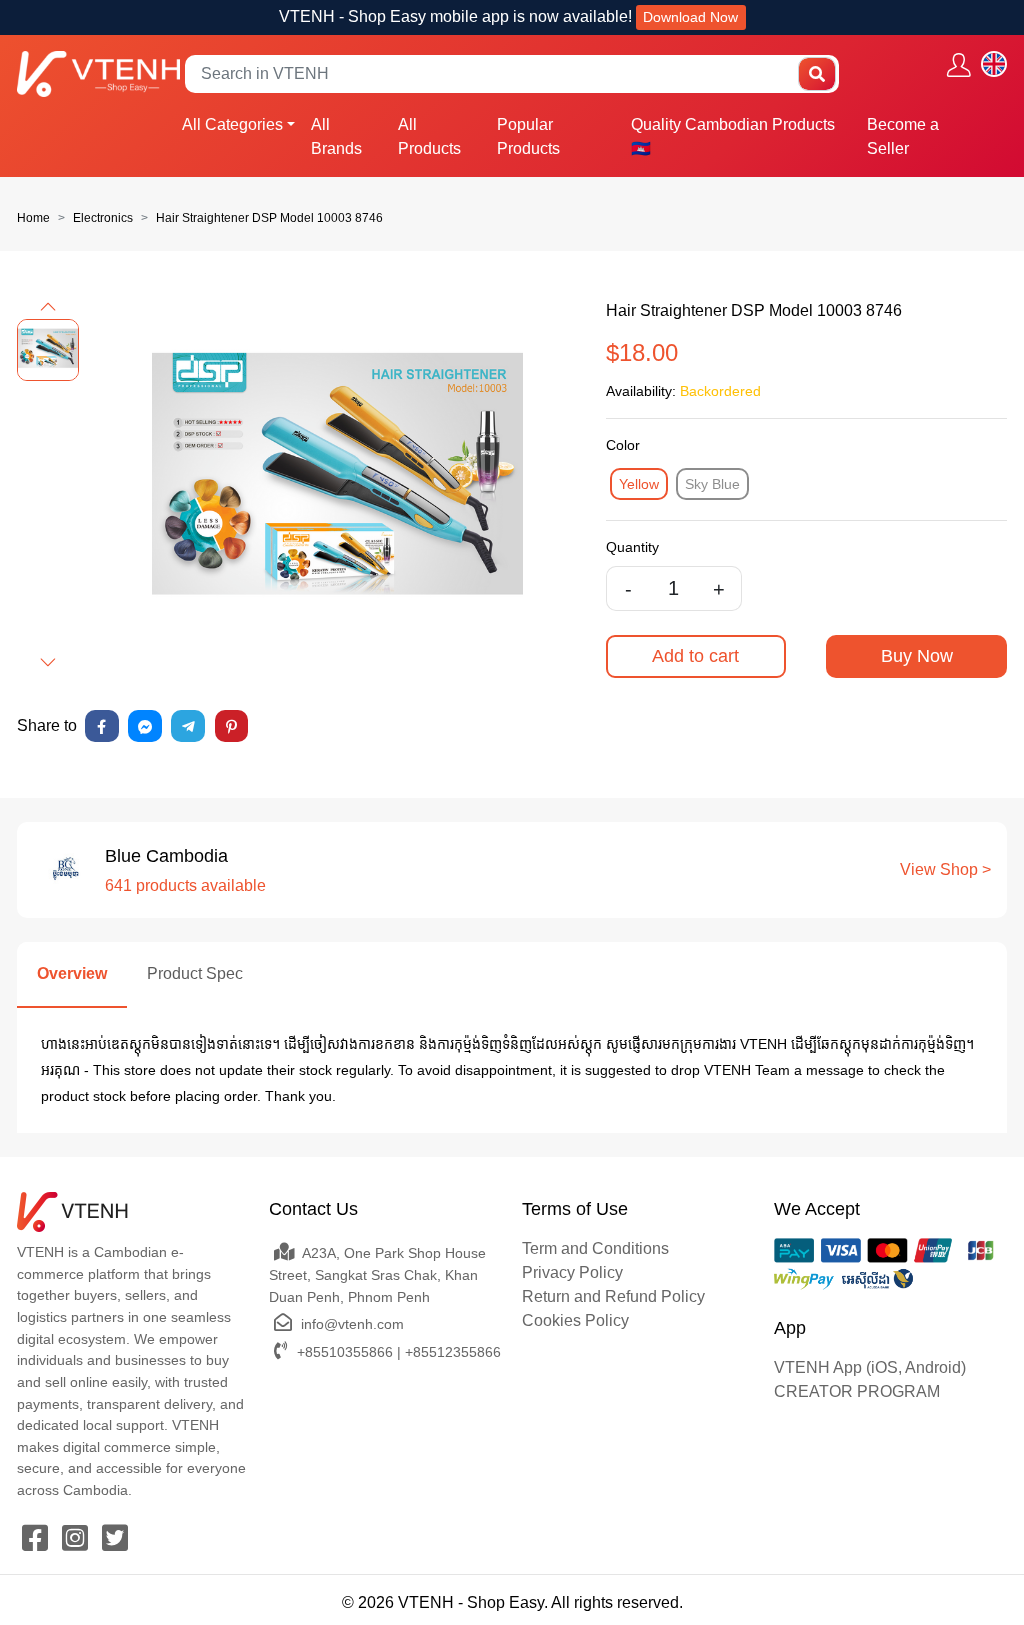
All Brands (336, 136)
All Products (429, 136)
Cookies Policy (575, 1320)
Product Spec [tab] (195, 973)
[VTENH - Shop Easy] (98, 73)
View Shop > (945, 869)
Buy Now (917, 656)
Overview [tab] (72, 973)
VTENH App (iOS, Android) (870, 1367)
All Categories (232, 124)
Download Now (690, 17)
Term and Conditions (595, 1248)
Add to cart (695, 656)
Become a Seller (903, 136)
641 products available (185, 885)
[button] (48, 307)
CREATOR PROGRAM (857, 1391)
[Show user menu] (959, 64)
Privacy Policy (572, 1272)
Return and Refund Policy (613, 1296)
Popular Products (528, 136)
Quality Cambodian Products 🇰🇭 (733, 136)
